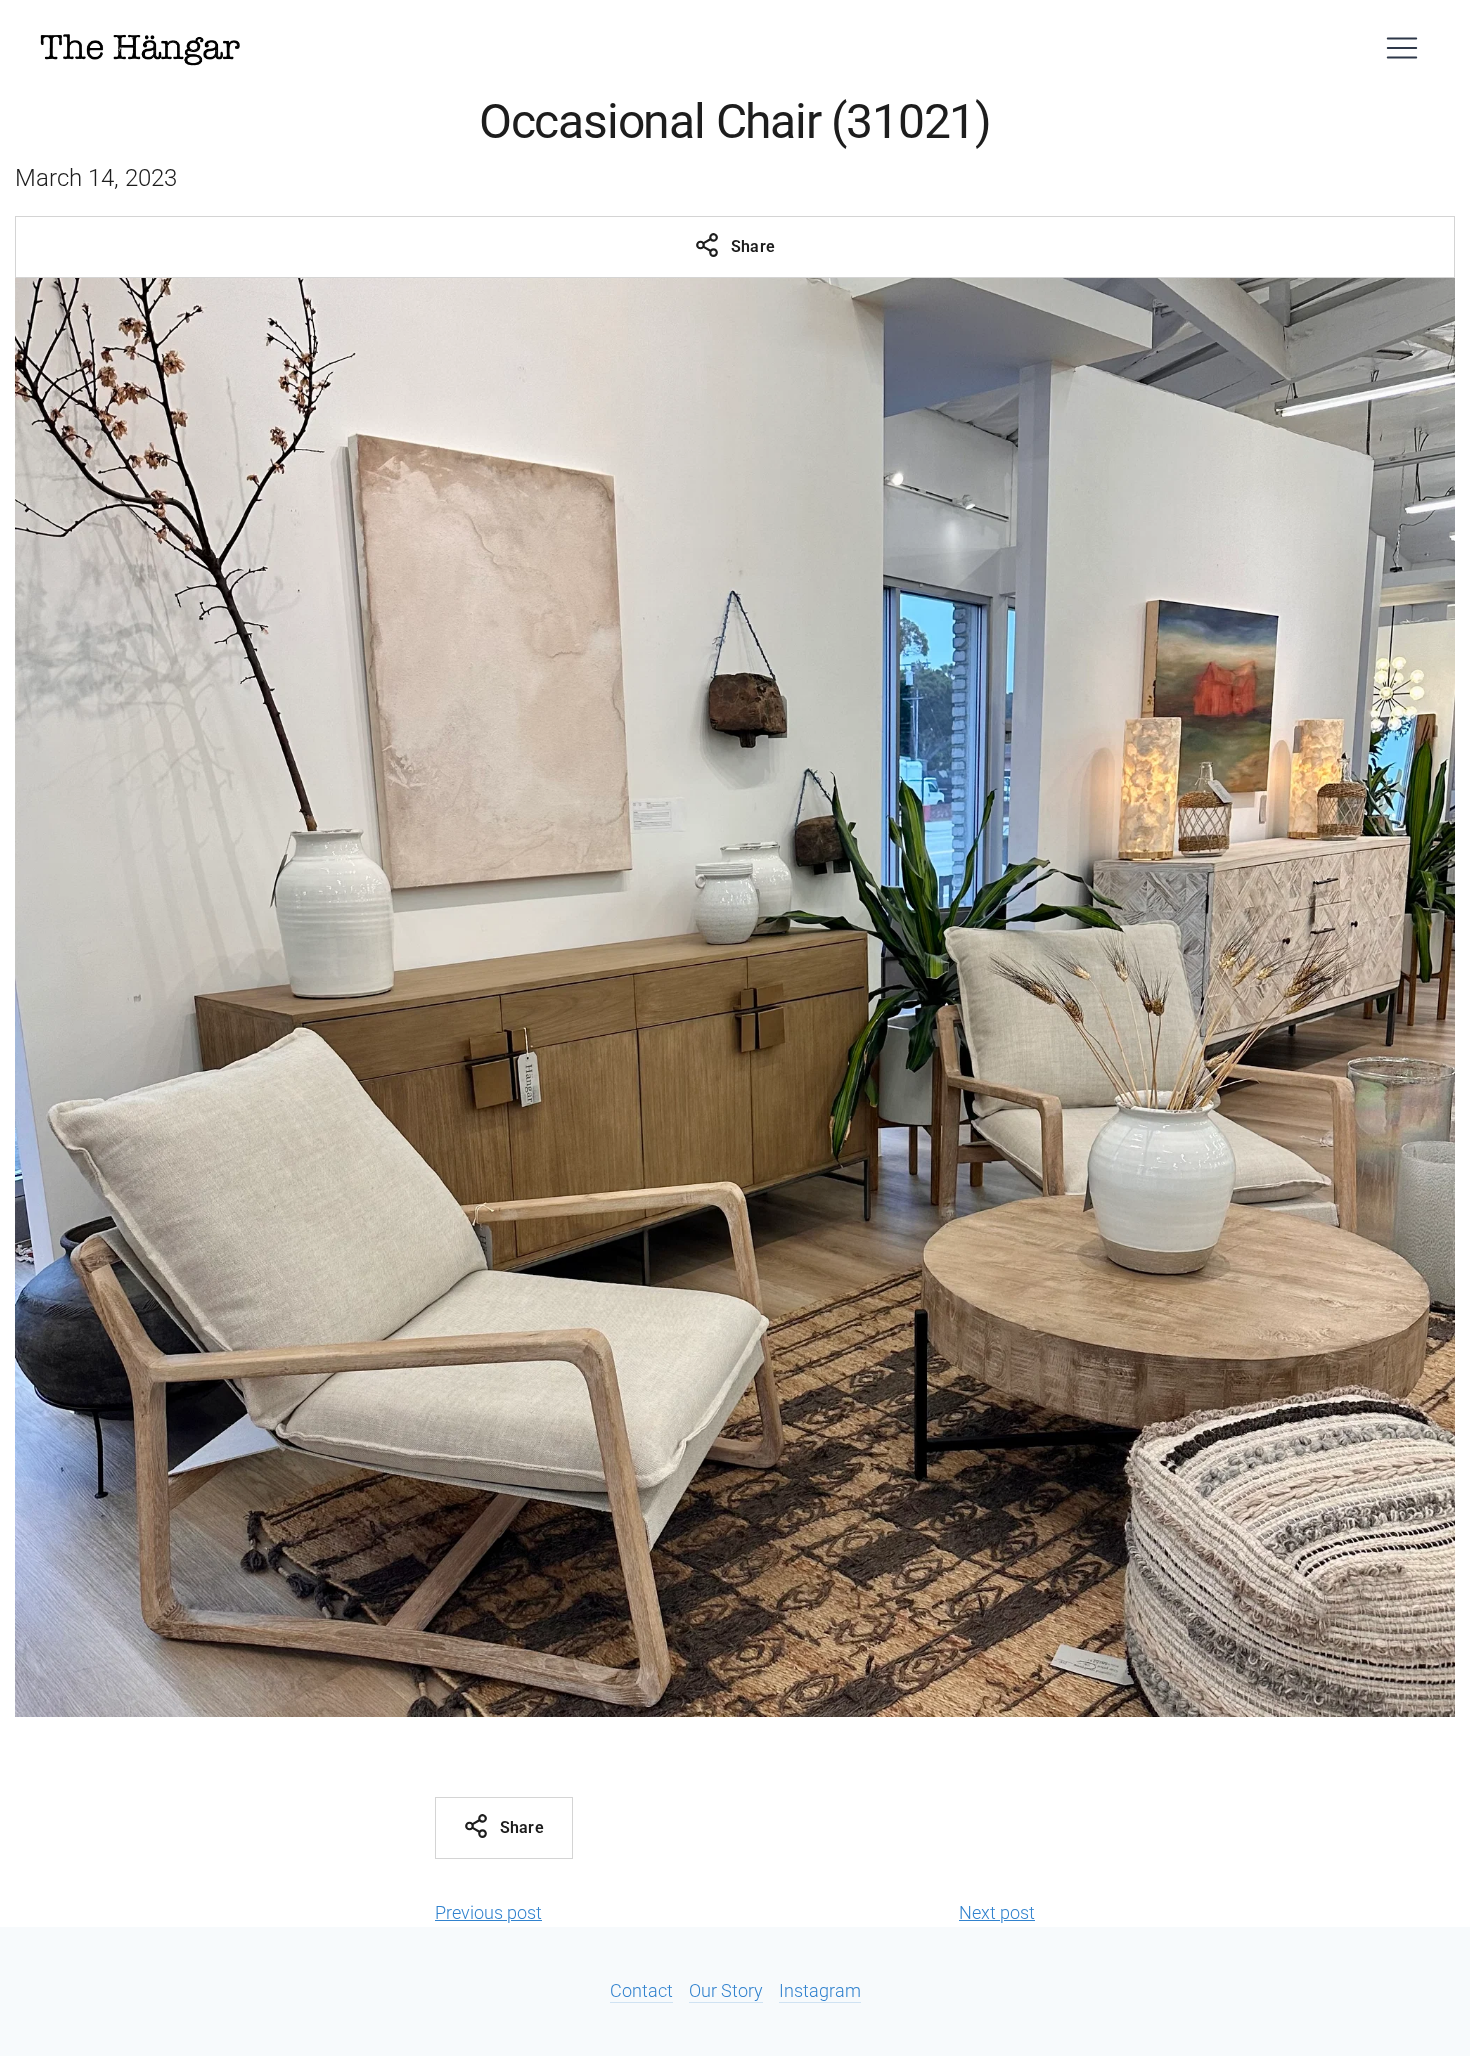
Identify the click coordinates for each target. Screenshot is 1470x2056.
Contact (641, 1990)
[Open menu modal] (1402, 48)
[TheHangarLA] (140, 48)
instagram (820, 1990)
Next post (997, 1912)
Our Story (726, 1990)
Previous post (488, 1912)
